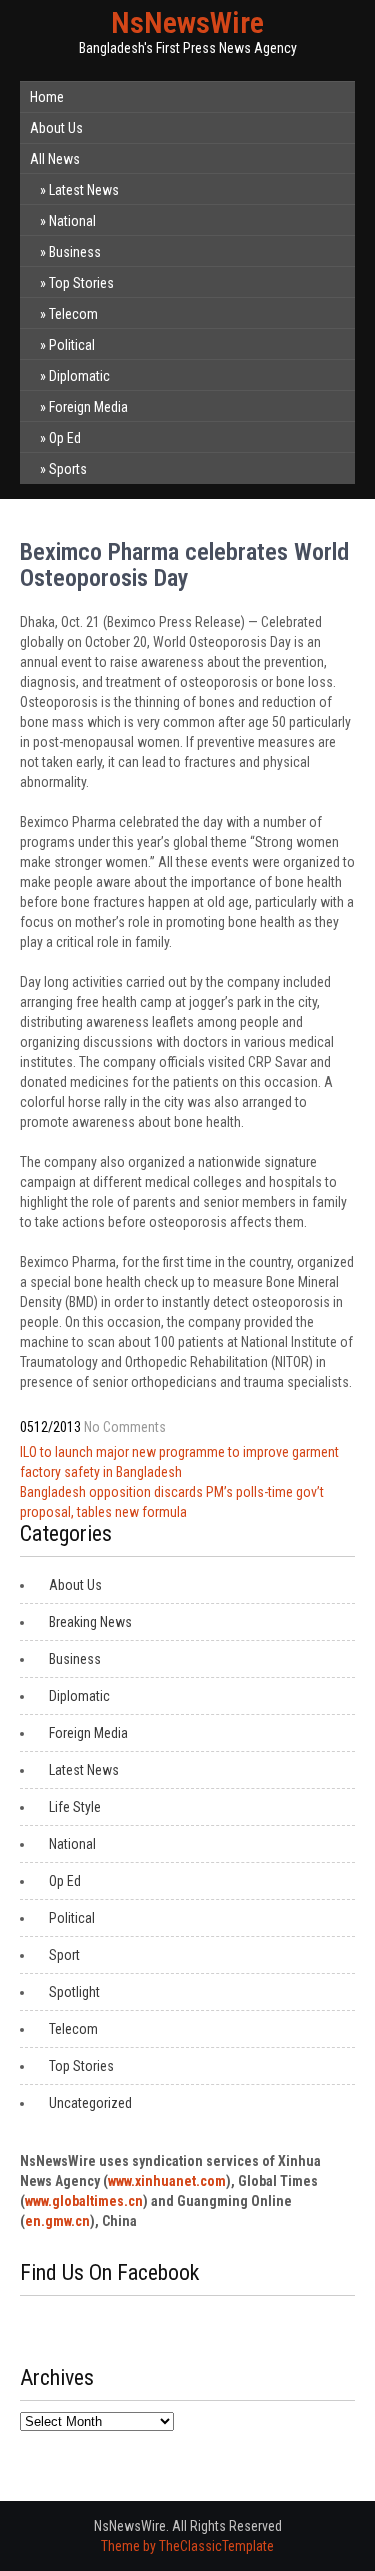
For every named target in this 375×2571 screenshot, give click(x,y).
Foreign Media (88, 407)
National (72, 221)
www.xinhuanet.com (167, 2181)
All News (55, 159)
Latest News (84, 190)
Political (72, 345)
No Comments (125, 1427)
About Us (56, 128)
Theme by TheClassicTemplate (187, 2546)
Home (47, 97)
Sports (68, 469)
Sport (64, 1955)
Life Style (75, 1807)
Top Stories (81, 283)
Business (75, 252)
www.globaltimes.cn (84, 2201)
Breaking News (90, 1622)
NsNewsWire (187, 22)
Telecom (73, 314)
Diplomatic (79, 376)
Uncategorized (90, 2103)
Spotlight (74, 1992)
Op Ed (65, 438)
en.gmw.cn (57, 2221)
